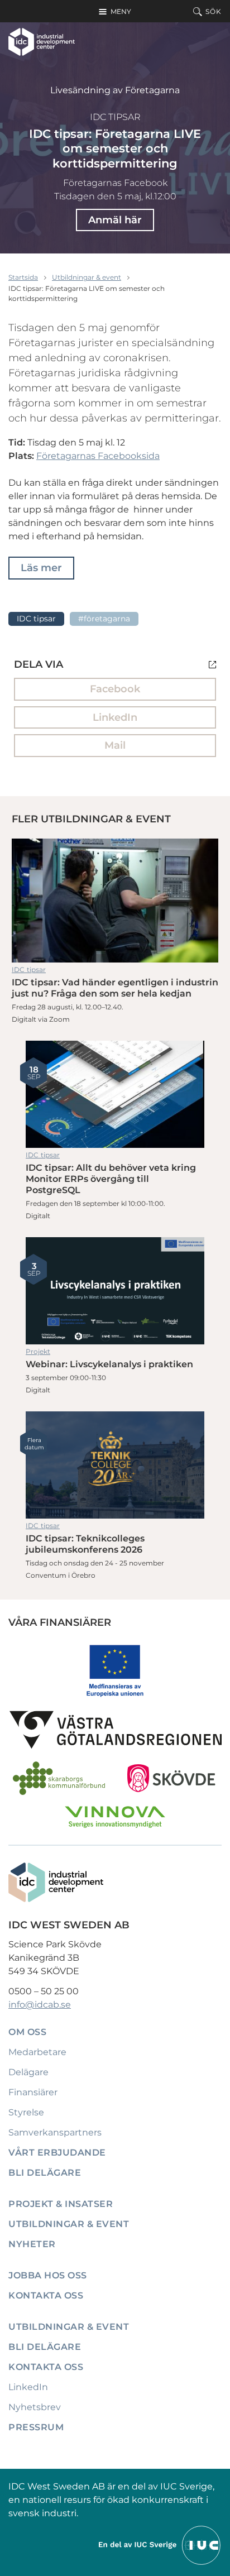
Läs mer (41, 568)
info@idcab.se (40, 2005)
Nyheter (32, 2244)
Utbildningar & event (87, 277)
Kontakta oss (46, 2295)
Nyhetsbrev (35, 2407)
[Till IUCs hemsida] (160, 2544)
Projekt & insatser (61, 2204)
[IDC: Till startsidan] (42, 42)
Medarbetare (37, 2052)
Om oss (27, 2032)
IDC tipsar (115, 117)
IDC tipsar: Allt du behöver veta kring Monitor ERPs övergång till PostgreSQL (115, 1094)
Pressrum (36, 2427)
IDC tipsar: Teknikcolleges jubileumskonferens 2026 (115, 1465)
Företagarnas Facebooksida (98, 456)
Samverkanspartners (55, 2132)
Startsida (23, 277)
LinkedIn (115, 717)
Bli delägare (45, 2173)
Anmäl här (115, 220)
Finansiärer (33, 2092)
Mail (115, 745)
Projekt (38, 1351)
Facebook (115, 689)
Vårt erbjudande (57, 2153)
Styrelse (26, 2112)
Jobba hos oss (48, 2275)
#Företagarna (104, 619)
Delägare (28, 2072)
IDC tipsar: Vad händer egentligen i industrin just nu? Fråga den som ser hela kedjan (115, 901)
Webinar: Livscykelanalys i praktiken (115, 1291)
